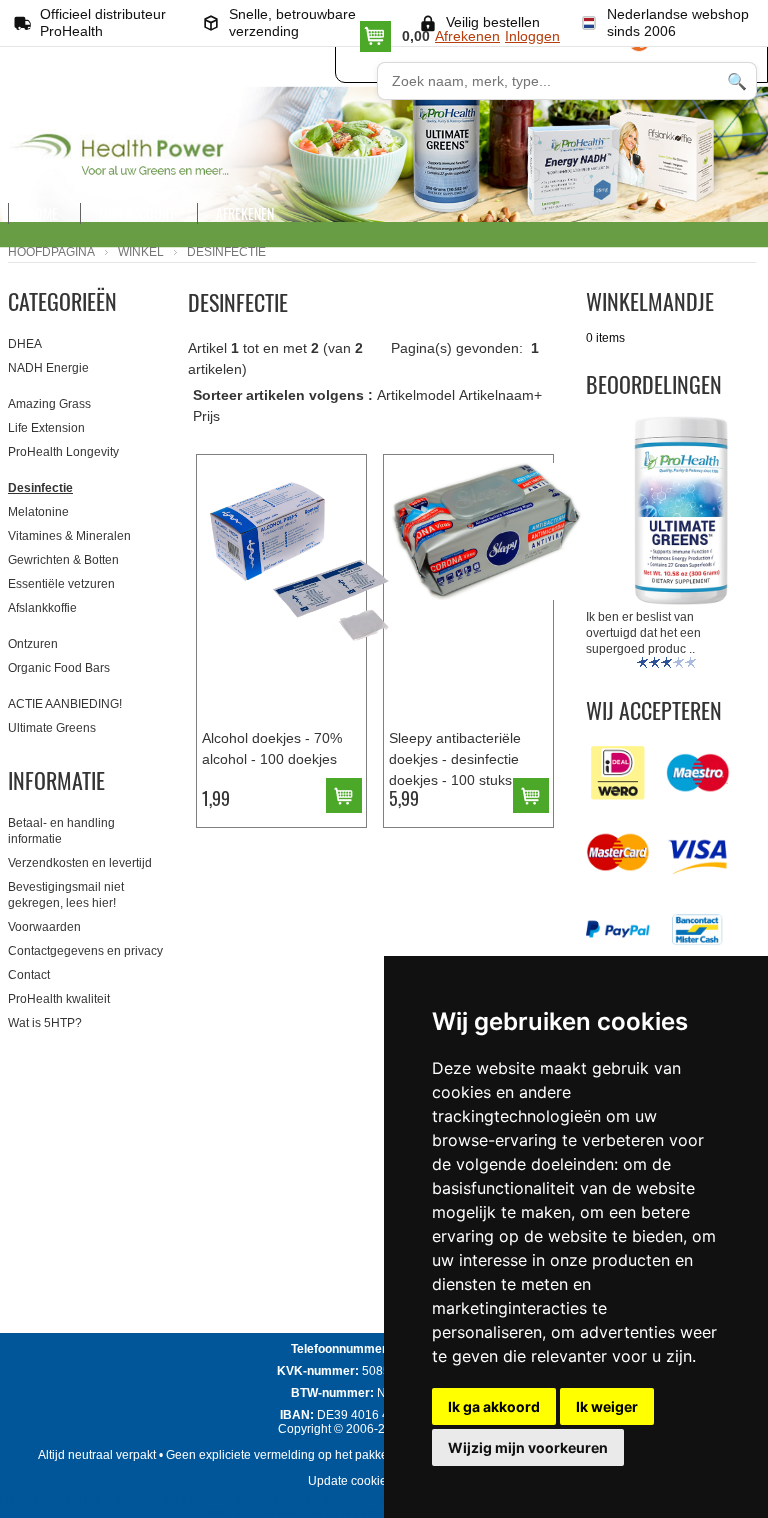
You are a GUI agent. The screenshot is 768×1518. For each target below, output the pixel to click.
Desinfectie (40, 488)
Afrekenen (467, 36)
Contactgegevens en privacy (85, 951)
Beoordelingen (654, 384)
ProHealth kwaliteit (59, 999)
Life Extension (46, 428)
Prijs (206, 416)
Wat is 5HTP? (45, 1023)
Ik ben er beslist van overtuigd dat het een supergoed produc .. (643, 633)
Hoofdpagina (51, 252)
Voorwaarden (44, 927)
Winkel (141, 252)
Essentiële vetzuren (61, 584)
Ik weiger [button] (607, 1406)
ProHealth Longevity (63, 452)
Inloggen (532, 36)
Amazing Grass (49, 404)
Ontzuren (33, 644)
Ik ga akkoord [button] (494, 1406)
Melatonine (38, 512)
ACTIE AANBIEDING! (65, 704)
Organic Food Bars (59, 668)
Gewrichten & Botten (63, 560)
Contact (29, 975)
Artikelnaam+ (500, 395)
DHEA (25, 344)
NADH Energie (48, 368)
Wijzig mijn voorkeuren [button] (528, 1447)
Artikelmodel (416, 395)
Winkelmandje (650, 301)
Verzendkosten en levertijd (80, 863)
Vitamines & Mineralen (69, 536)
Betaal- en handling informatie (61, 831)
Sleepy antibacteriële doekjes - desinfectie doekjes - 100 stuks (455, 759)
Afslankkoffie (42, 608)
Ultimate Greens (52, 728)
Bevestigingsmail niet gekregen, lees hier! (66, 895)
